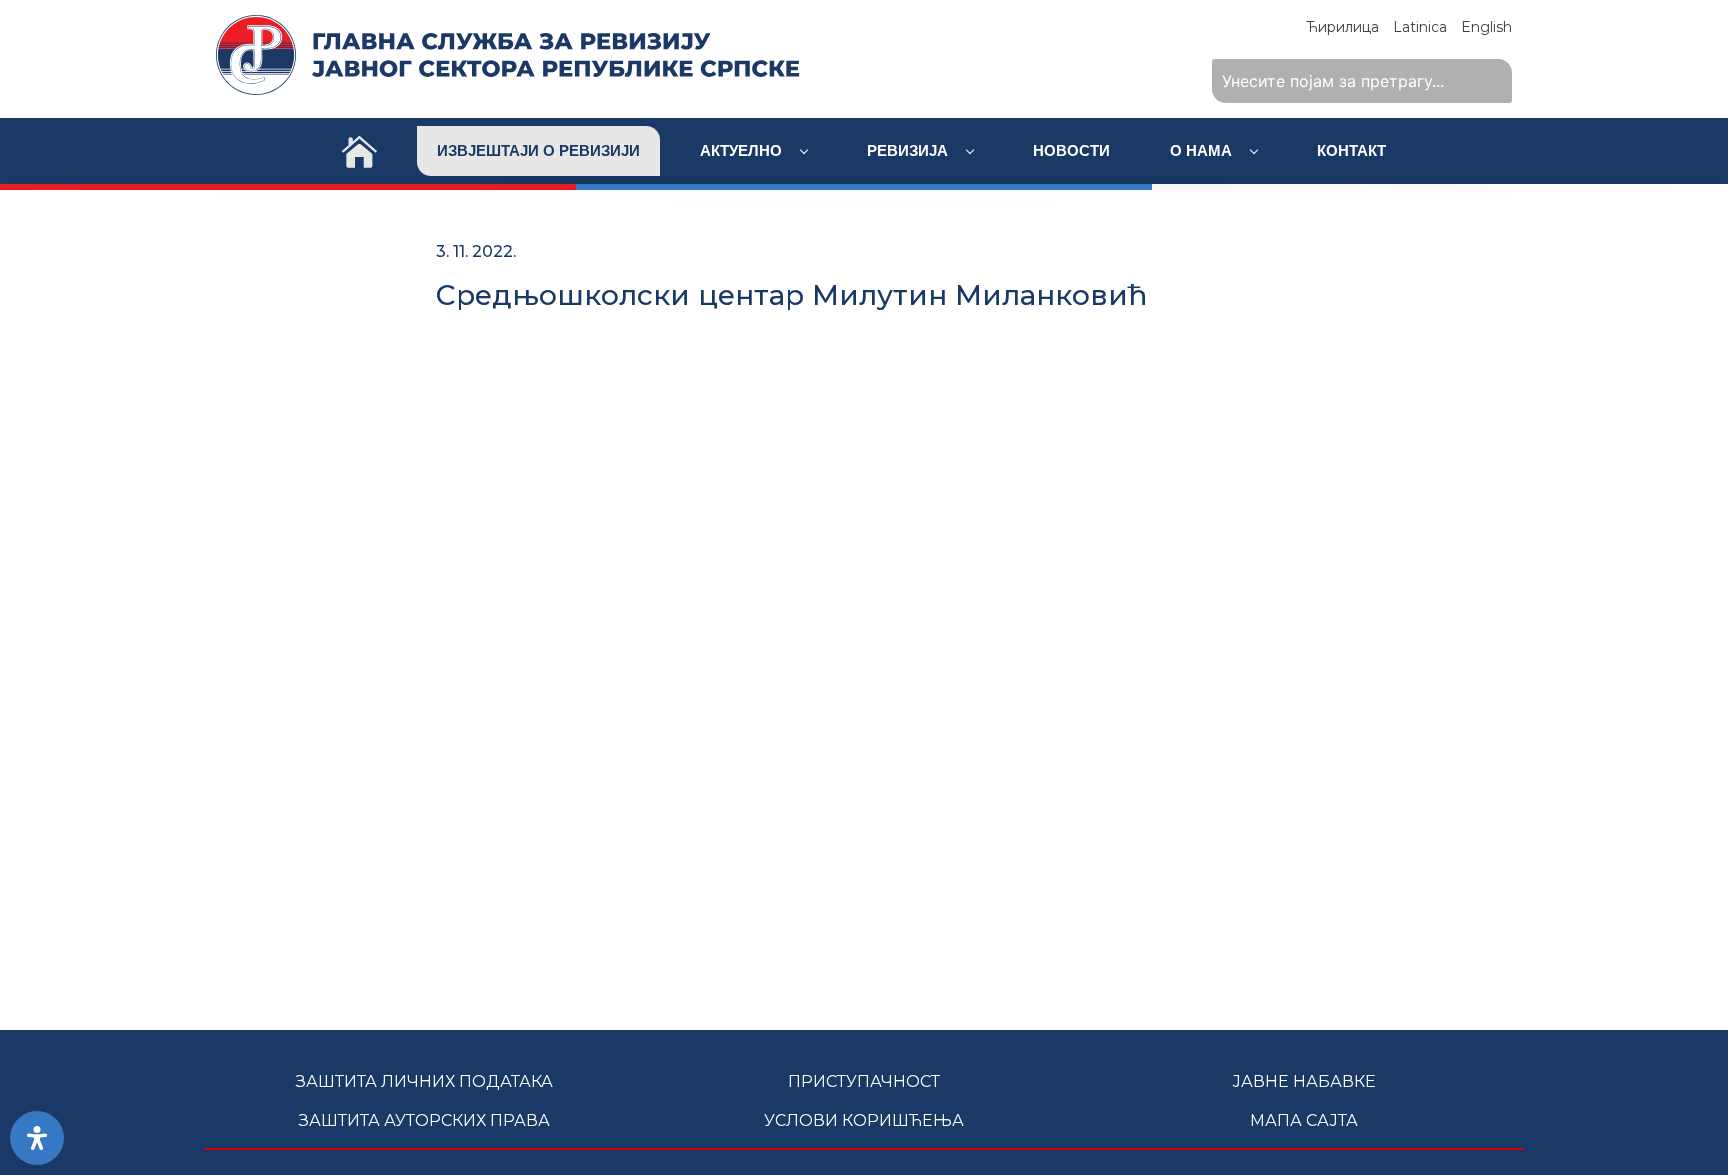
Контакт (1351, 150)
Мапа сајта (1304, 1120)
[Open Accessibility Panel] (37, 1138)
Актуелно (743, 150)
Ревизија (909, 150)
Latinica (1420, 27)
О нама (1203, 150)
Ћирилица (1342, 27)
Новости (1071, 150)
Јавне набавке (1304, 1081)
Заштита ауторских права (424, 1120)
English (1486, 27)
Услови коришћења (864, 1120)
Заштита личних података (424, 1081)
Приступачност (864, 1081)
